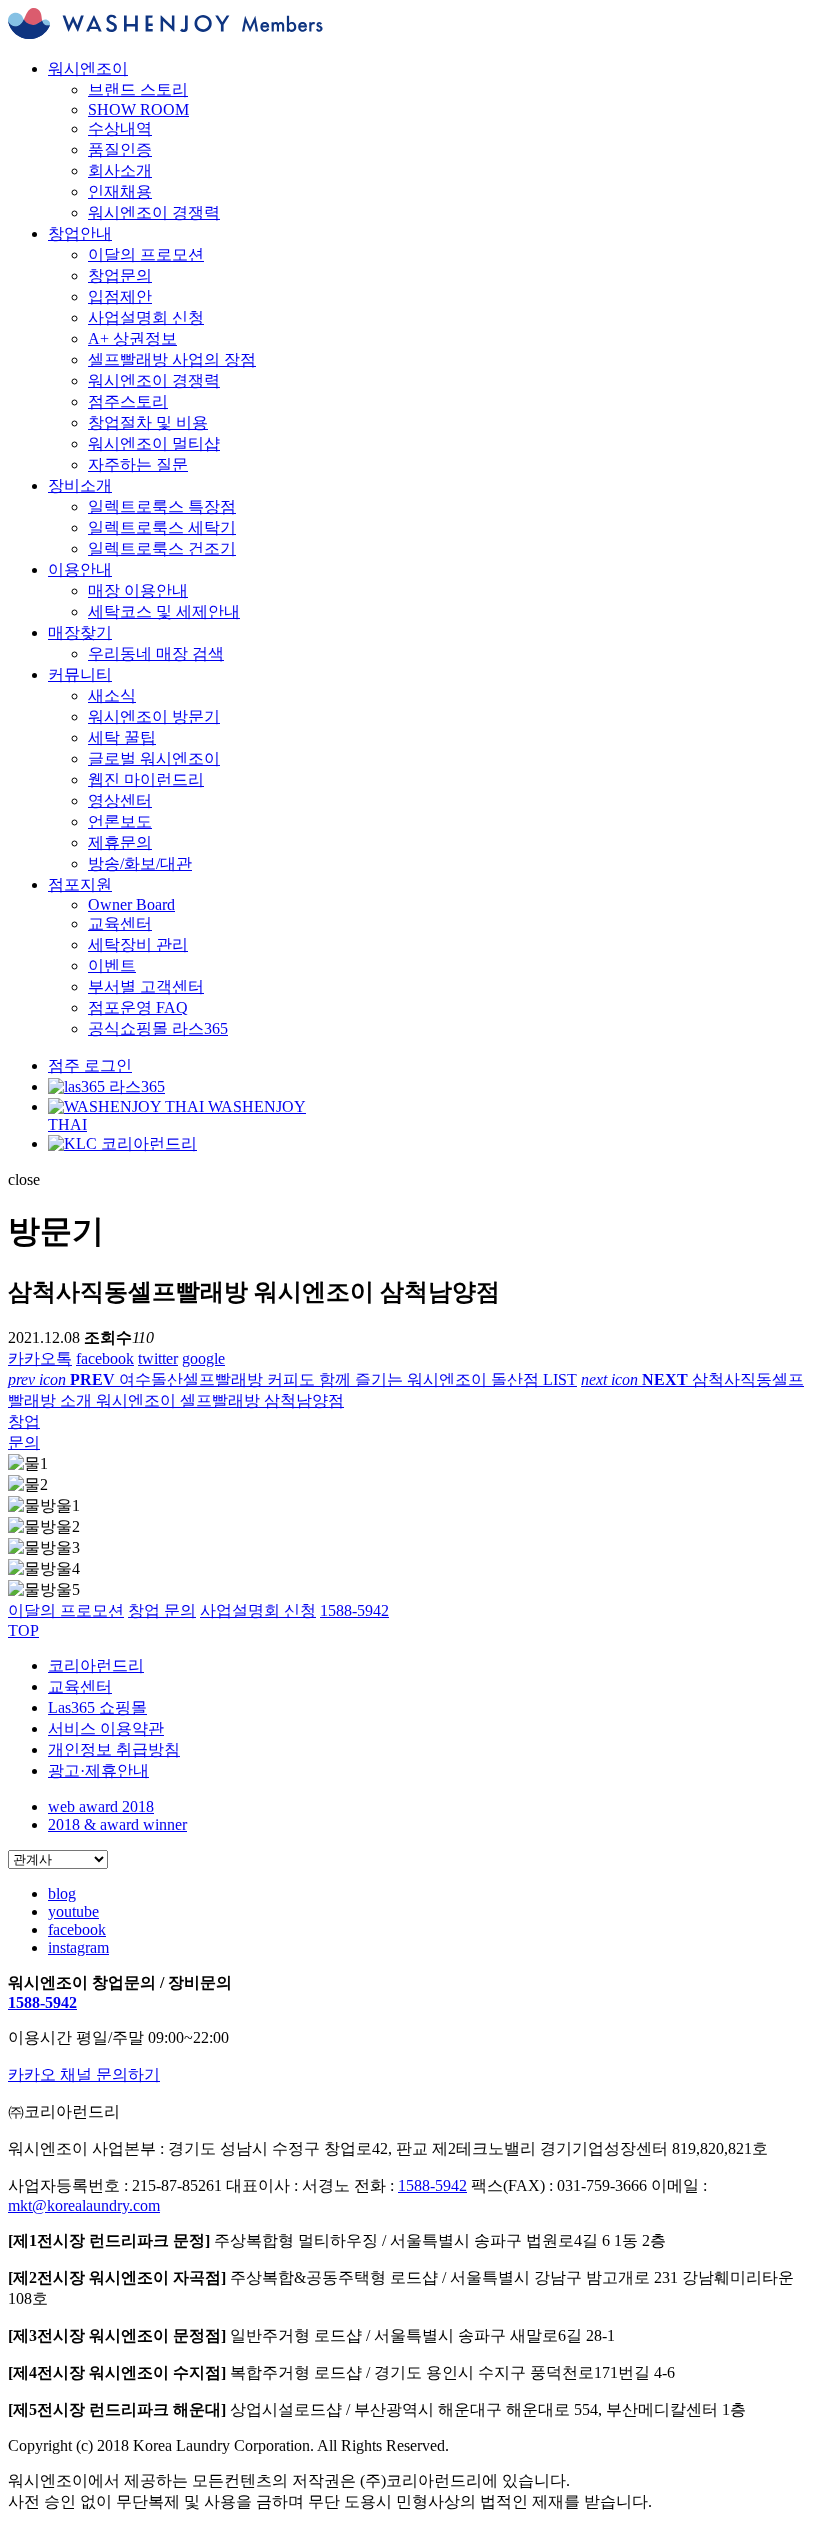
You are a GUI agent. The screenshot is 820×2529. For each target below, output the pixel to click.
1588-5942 (42, 2002)
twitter (158, 1358)
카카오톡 (40, 1358)
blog (62, 1893)
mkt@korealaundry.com (84, 2205)
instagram (78, 1947)
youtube (73, 1911)
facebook (105, 1358)
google (203, 1358)
